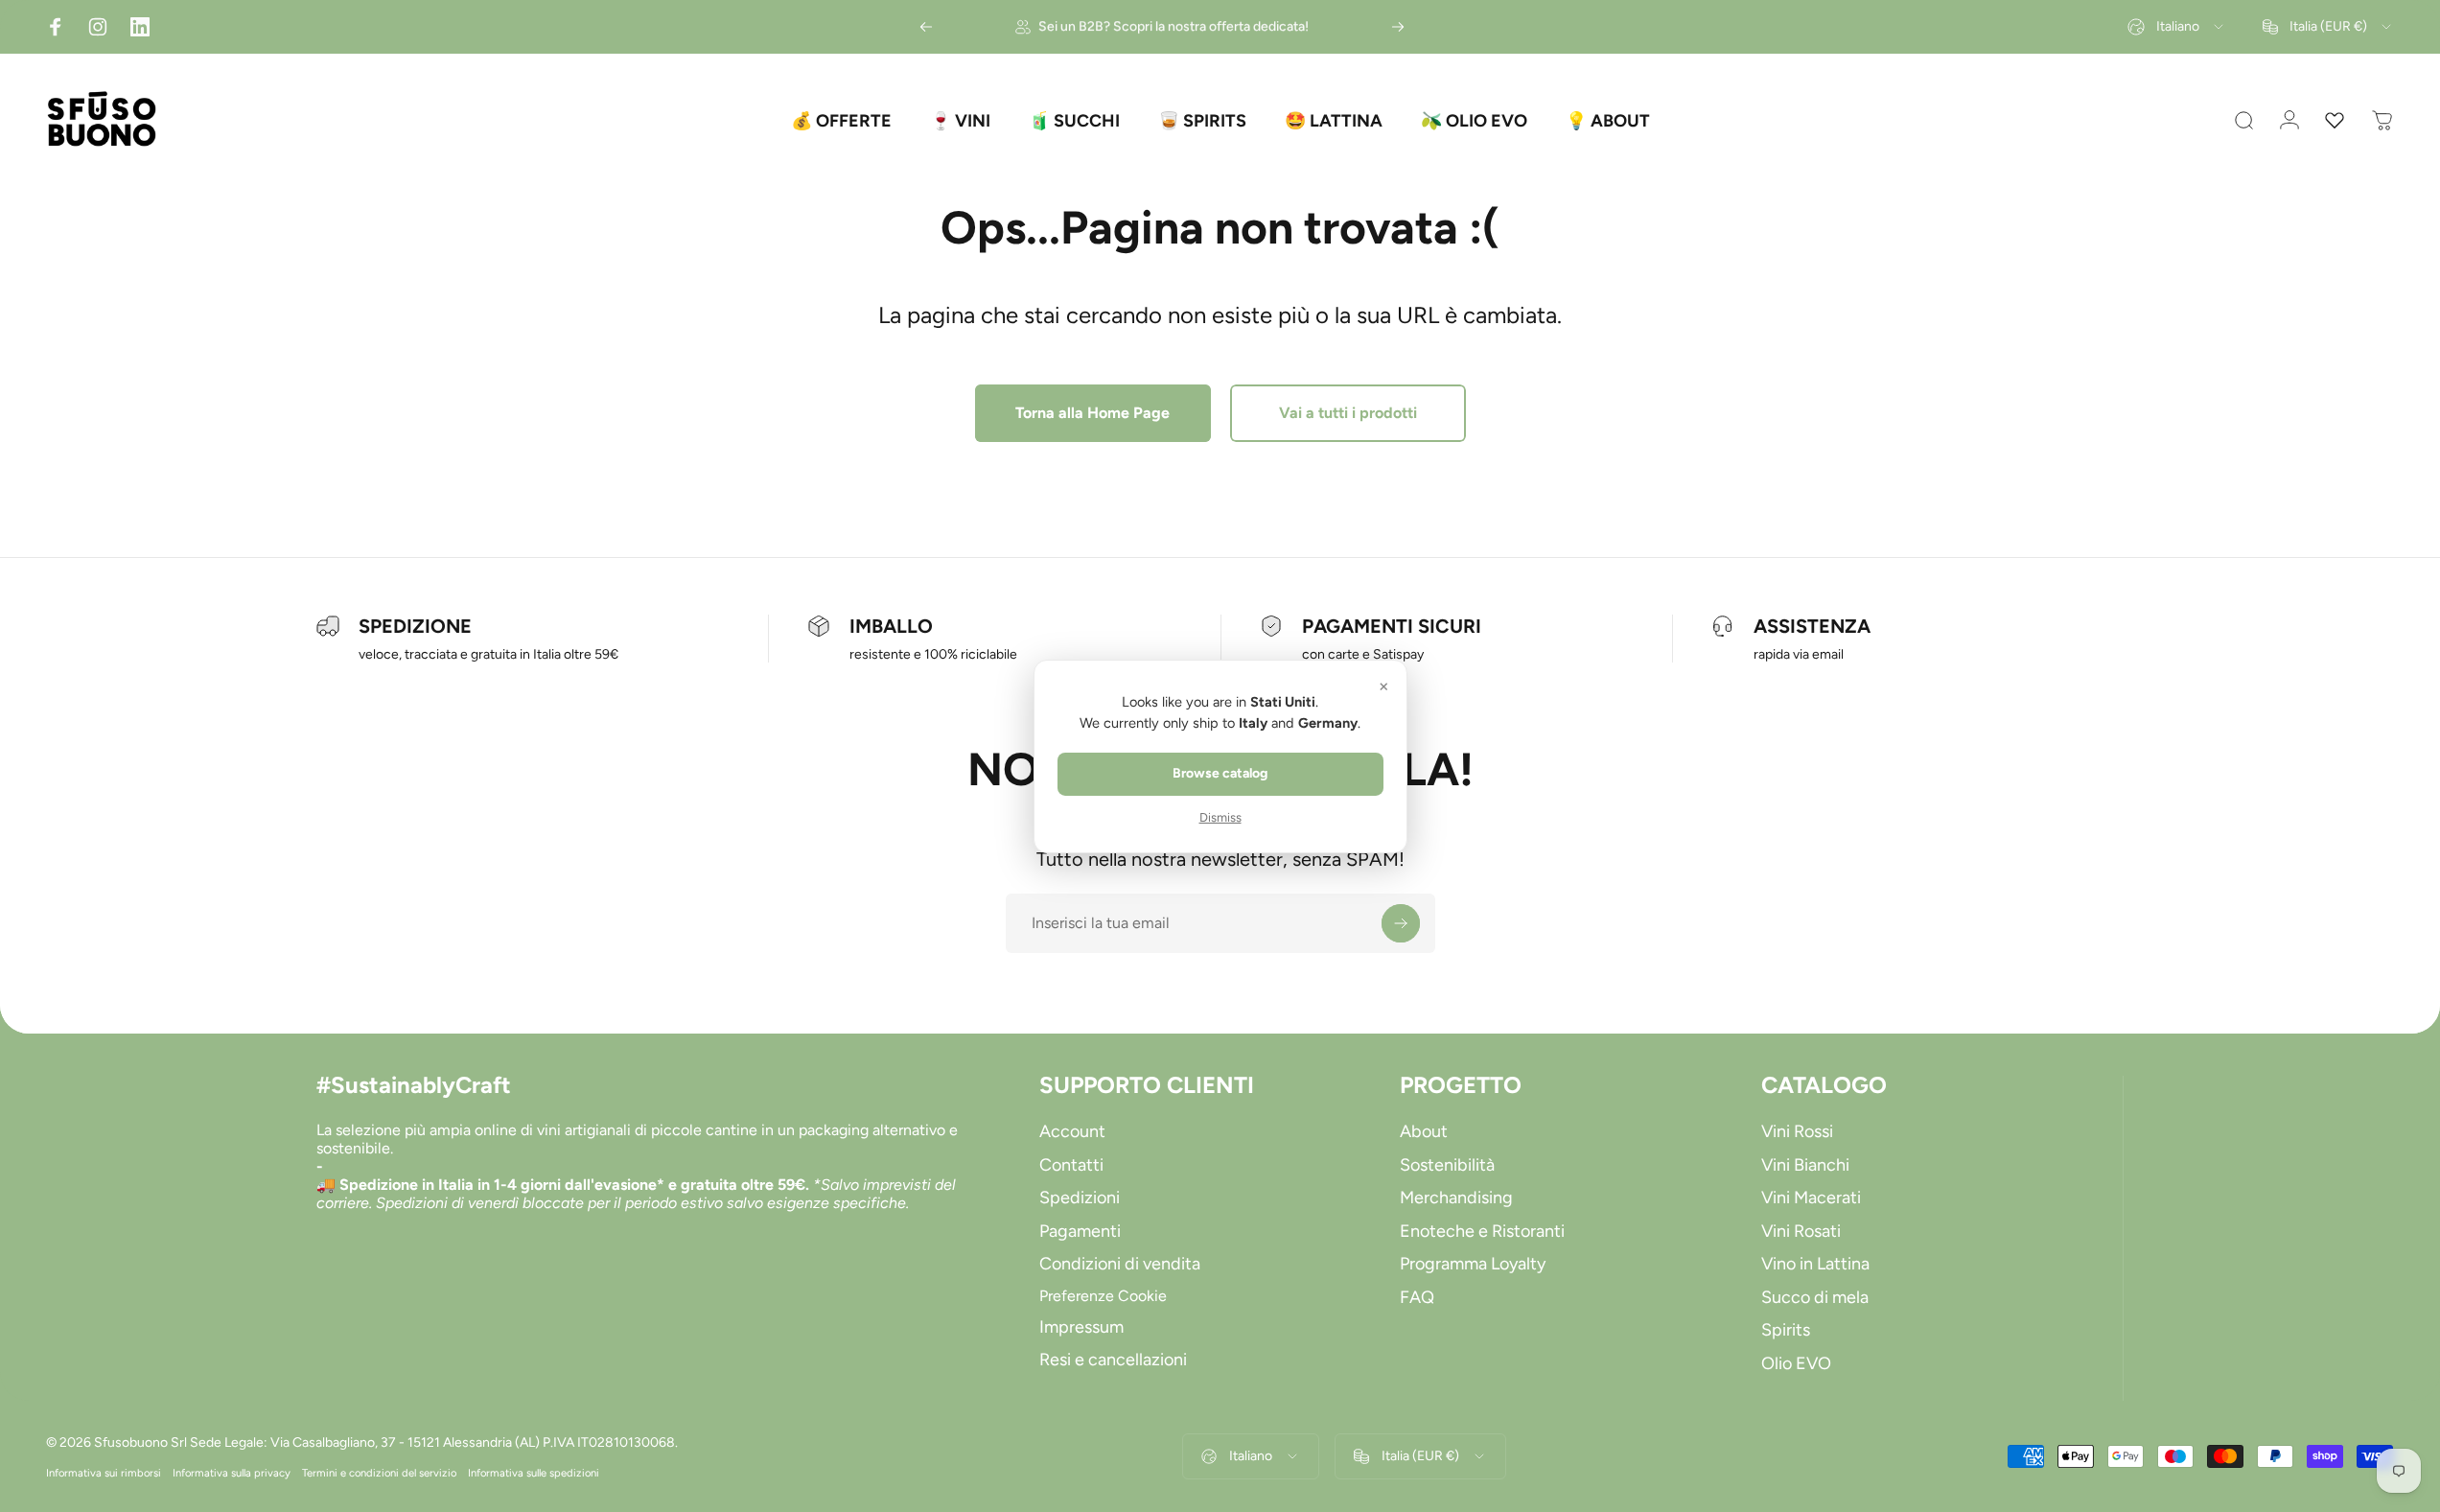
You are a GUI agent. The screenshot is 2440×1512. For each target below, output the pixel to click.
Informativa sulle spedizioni (534, 1473)
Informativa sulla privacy (232, 1473)
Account (1072, 1131)
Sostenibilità (1447, 1165)
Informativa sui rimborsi (104, 1473)
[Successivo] (1398, 27)
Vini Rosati (1801, 1231)
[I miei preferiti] (2335, 121)
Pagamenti (1080, 1231)
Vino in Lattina (1815, 1264)
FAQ (1417, 1297)
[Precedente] (926, 27)
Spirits (1786, 1330)
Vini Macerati (1811, 1198)
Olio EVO (1796, 1363)
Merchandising (1456, 1198)
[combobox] (2177, 27)
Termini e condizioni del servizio (379, 1473)
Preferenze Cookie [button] (1103, 1296)
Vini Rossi (1797, 1131)
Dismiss (1220, 817)
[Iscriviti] (1401, 923)
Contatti (1071, 1165)
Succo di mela (1815, 1297)
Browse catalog (1220, 773)
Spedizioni (1080, 1198)
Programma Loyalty (1473, 1264)
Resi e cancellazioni (1113, 1360)
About (1424, 1131)
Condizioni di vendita (1120, 1264)
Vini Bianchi (1805, 1165)
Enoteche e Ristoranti (1482, 1231)
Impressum (1081, 1327)
